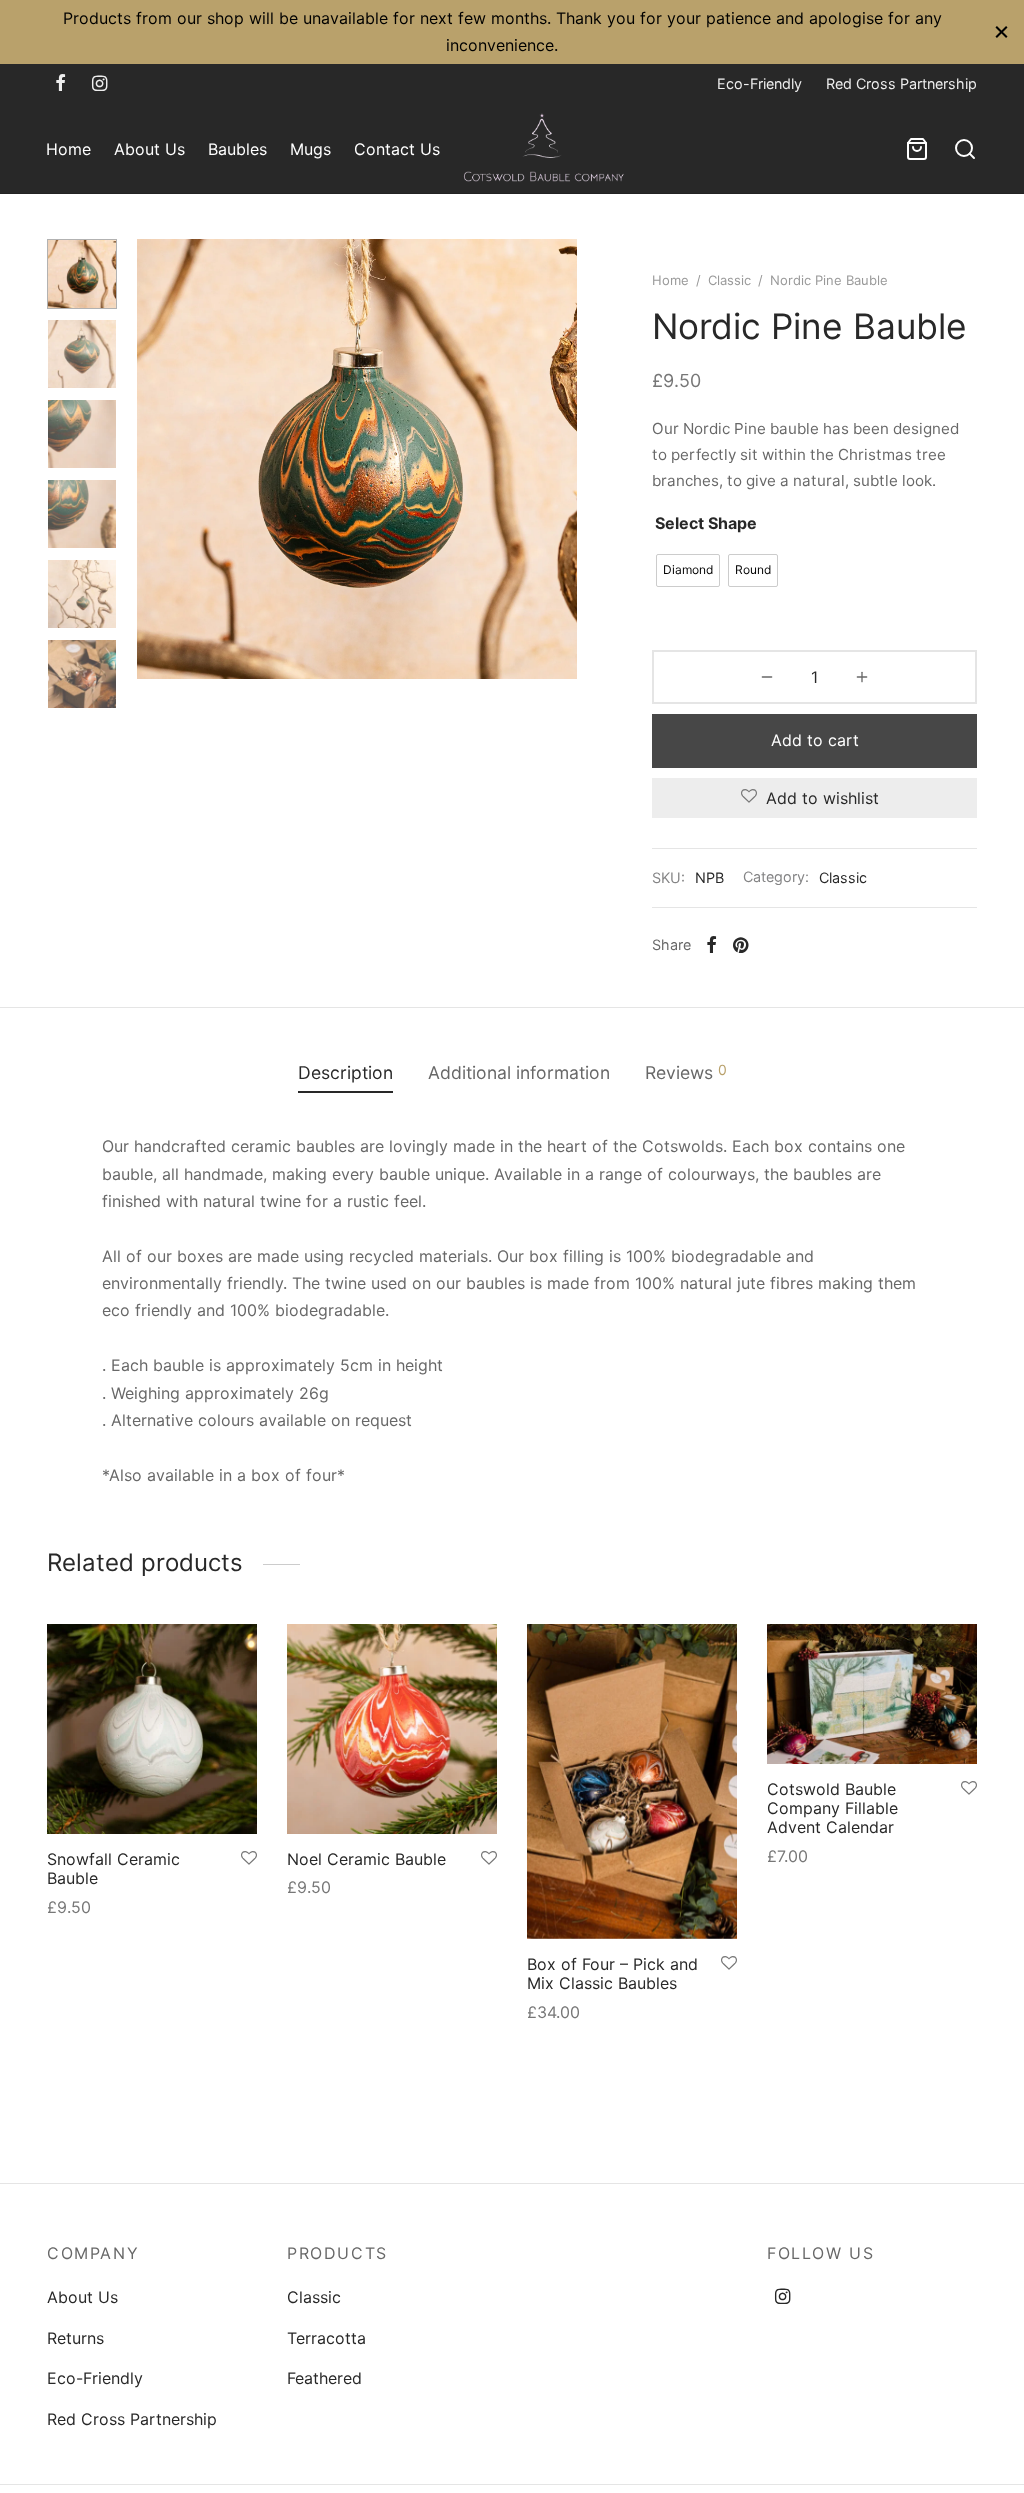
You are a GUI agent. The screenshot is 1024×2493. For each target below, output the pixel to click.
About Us (149, 149)
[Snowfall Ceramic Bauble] (152, 1729)
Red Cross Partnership (901, 83)
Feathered (324, 2378)
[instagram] (99, 84)
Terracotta (326, 2338)
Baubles (237, 149)
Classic (729, 280)
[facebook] (60, 84)
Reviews (686, 1072)
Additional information (519, 1072)
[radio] (688, 570)
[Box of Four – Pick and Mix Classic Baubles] (632, 1781)
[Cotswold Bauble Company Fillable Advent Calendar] (872, 1694)
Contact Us (397, 149)
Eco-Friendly (759, 83)
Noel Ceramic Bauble (366, 1859)
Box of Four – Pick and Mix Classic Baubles (612, 1973)
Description (345, 1072)
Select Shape (706, 523)
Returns (75, 2338)
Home (68, 149)
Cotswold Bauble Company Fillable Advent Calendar (832, 1808)
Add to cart (815, 740)
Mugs (310, 149)
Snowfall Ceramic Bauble (113, 1868)
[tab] (345, 1073)
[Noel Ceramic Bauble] (392, 1729)
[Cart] (917, 149)
